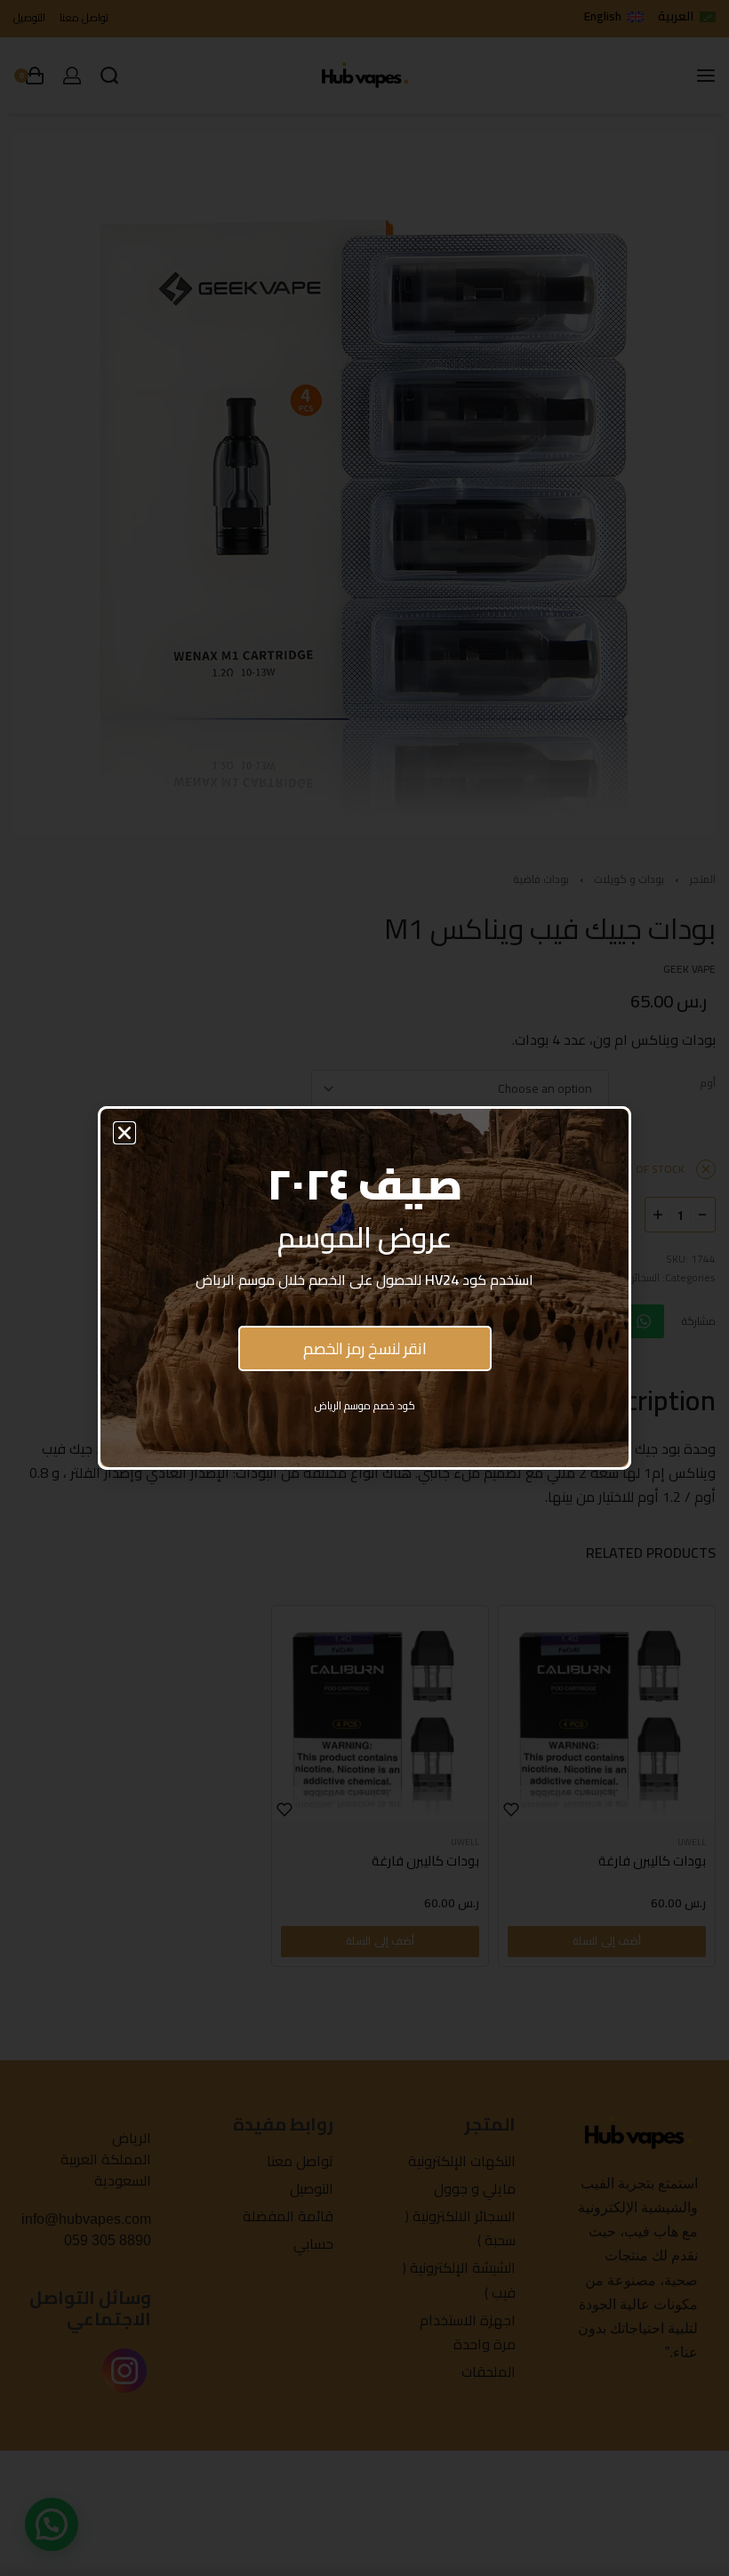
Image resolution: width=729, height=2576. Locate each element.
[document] (364, 1288)
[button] (124, 1133)
